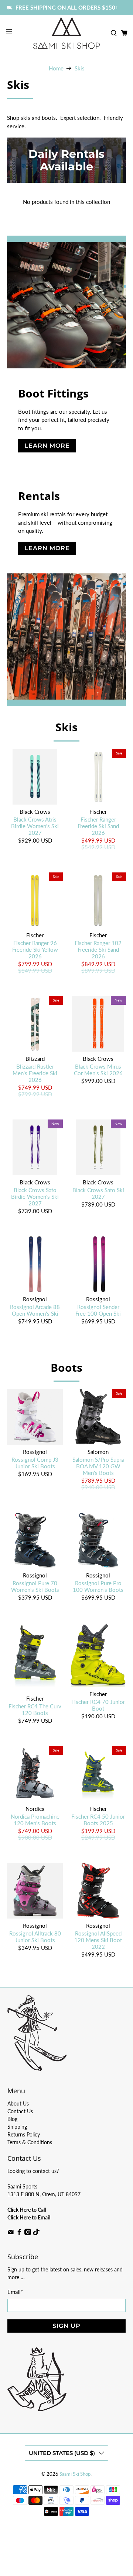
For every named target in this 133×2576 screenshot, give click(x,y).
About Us (18, 2103)
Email (15, 2292)
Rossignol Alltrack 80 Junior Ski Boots (35, 1937)
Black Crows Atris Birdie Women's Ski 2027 (35, 826)
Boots (66, 1367)
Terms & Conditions (30, 2142)
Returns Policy (24, 2134)
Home (56, 68)
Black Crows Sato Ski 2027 (98, 1193)
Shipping (17, 2127)
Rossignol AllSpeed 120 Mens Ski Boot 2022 (98, 1940)
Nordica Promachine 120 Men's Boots (35, 1820)
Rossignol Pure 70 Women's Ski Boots (35, 1586)
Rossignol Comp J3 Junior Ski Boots (35, 1463)
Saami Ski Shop (75, 2474)
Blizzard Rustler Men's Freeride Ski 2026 (35, 1073)
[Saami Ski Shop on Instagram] (28, 2233)
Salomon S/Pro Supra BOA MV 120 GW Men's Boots (98, 1466)
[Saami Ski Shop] (66, 33)
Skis (80, 68)
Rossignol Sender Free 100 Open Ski (98, 1310)
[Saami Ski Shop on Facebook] (19, 2233)
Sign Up (66, 2326)
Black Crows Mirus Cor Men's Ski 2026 (98, 1070)
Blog (12, 2119)
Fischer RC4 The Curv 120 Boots (35, 1709)
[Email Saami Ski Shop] (11, 2233)
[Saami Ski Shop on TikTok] (36, 2233)
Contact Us (20, 2111)
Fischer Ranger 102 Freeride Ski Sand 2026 (98, 949)
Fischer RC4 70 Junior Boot (98, 1705)
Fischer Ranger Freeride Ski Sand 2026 (98, 826)
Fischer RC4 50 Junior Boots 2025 (98, 1820)
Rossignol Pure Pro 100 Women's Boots (98, 1586)
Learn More (47, 446)
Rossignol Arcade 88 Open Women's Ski (35, 1310)
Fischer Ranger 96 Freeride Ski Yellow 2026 (35, 949)
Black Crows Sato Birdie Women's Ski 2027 (35, 1197)
